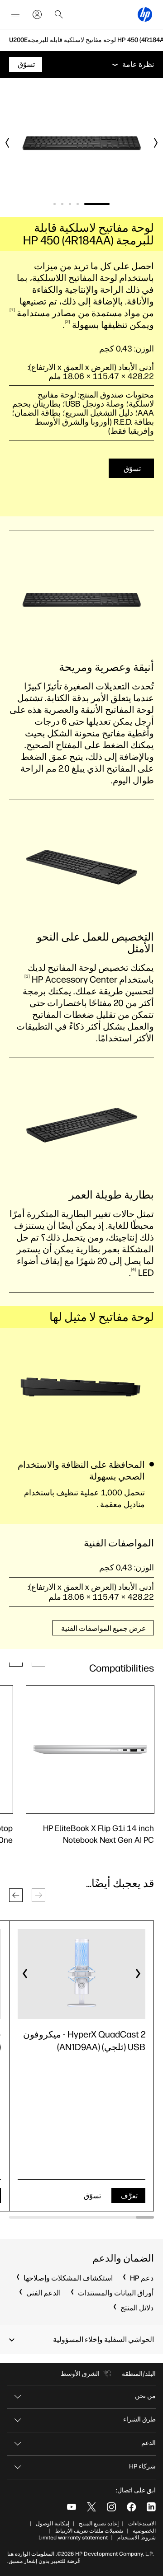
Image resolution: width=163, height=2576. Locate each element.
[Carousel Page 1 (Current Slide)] (97, 204)
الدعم (149, 2443)
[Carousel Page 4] (62, 204)
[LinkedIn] (151, 2507)
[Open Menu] (15, 14)
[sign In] (37, 14)
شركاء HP (142, 2466)
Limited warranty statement (73, 2538)
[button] (16, 1895)
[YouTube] (72, 2507)
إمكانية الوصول (53, 2524)
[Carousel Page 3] (70, 204)
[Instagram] (111, 2507)
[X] (91, 2507)
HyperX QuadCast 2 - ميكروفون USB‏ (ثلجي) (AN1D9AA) (84, 2041)
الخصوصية (144, 2531)
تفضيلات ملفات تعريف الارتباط (89, 2531)
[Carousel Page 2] (78, 204)
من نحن (145, 2396)
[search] (59, 14)
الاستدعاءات (142, 2524)
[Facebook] (131, 2507)
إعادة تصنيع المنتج (99, 2524)
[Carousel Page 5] (55, 204)
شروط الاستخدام (137, 2538)
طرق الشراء (139, 2419)
